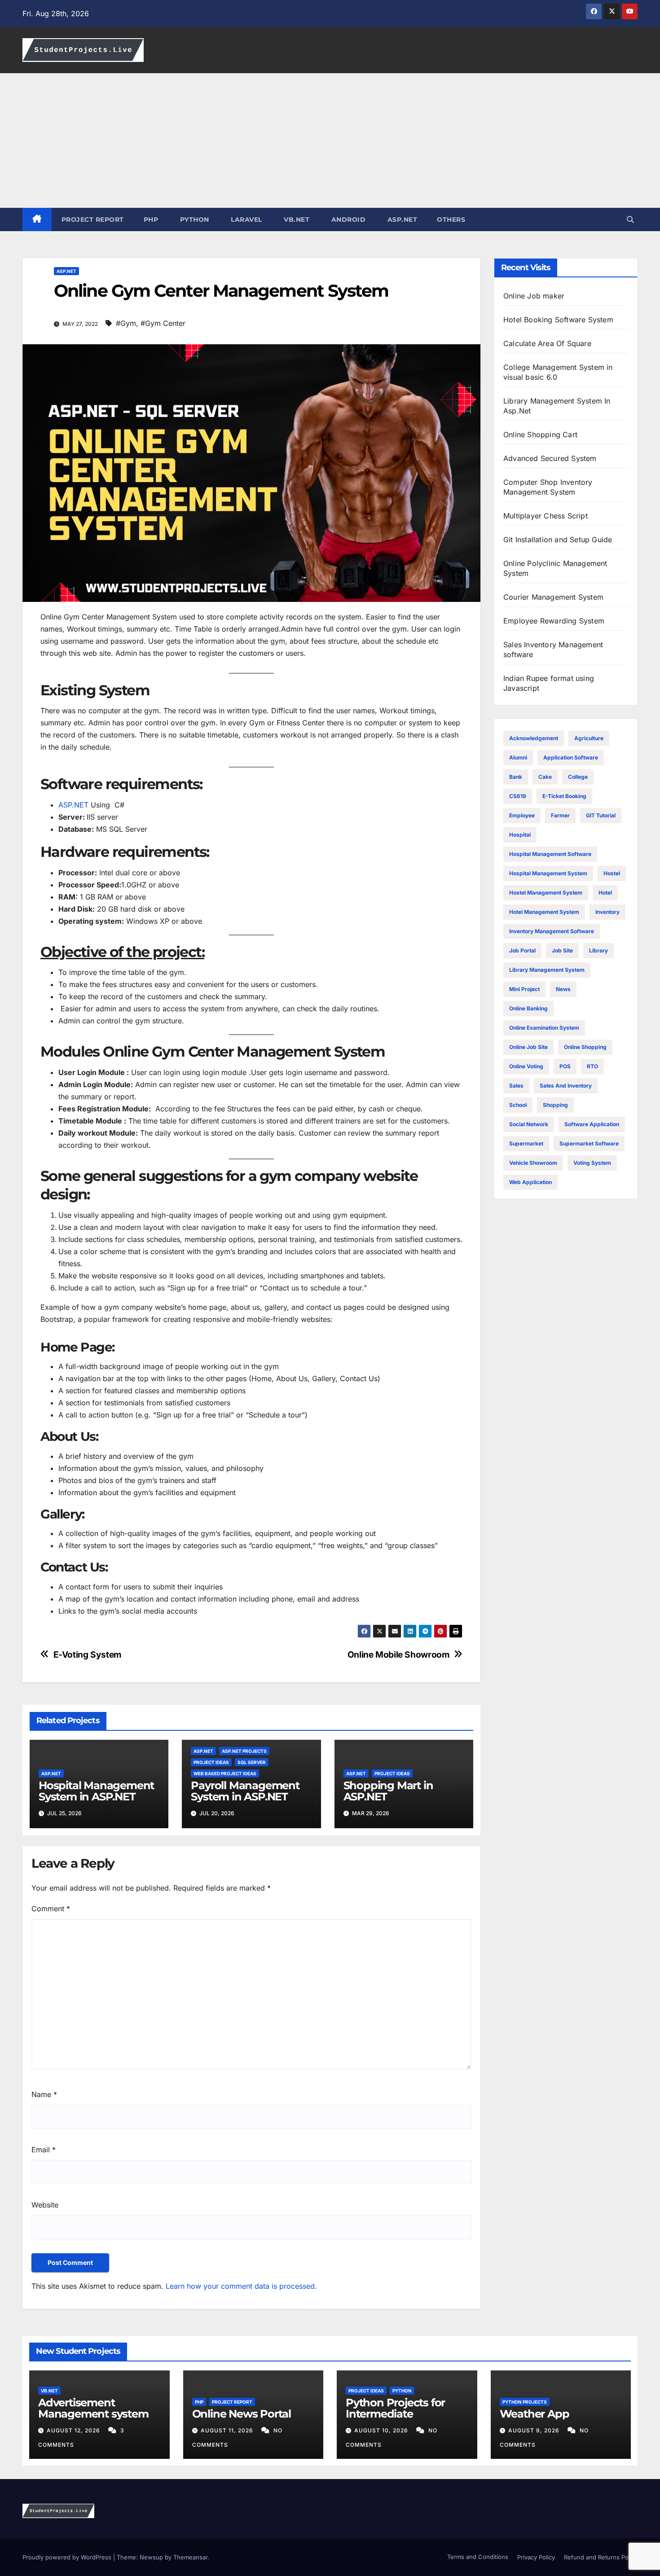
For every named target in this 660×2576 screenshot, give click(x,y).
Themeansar (190, 2557)
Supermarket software (589, 1143)
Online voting (526, 1066)
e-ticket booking (564, 796)
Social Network (529, 1124)
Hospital (520, 835)
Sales (516, 1086)
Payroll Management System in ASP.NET (245, 1791)
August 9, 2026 (535, 2430)
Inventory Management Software (552, 931)
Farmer (560, 815)
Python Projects (525, 2402)
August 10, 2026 (382, 2430)
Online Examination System (544, 1028)
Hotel (605, 893)
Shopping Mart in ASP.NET (388, 1791)
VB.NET (296, 219)
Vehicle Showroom (533, 1163)
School (518, 1105)
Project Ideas (211, 1762)
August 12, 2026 (74, 2430)
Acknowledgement (534, 738)
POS (565, 1066)
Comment (51, 1909)
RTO (592, 1066)
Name (44, 2094)
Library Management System (547, 970)
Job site (562, 950)
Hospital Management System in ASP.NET (96, 1791)
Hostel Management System (546, 893)
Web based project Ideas (225, 1773)
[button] (630, 219)
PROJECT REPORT (93, 219)
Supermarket (526, 1143)
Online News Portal (242, 2414)
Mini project (524, 989)
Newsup (151, 2557)
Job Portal (522, 950)
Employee (522, 815)
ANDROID (347, 219)
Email (44, 2150)
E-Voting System (88, 1655)
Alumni (518, 757)
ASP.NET (401, 219)
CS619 (518, 796)
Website (45, 2205)
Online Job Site (528, 1047)
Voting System (592, 1163)
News (563, 989)
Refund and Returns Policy (601, 2557)
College (578, 777)
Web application (530, 1182)
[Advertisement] (330, 140)
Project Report (232, 2402)
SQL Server (252, 1762)
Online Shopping (585, 1047)
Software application (592, 1124)
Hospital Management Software (550, 854)
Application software (571, 757)
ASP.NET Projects (244, 1751)
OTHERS (451, 219)
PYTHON (194, 219)
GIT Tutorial (601, 815)
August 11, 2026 (228, 2430)
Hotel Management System (544, 912)
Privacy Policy (536, 2557)
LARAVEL (246, 219)
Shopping (555, 1105)
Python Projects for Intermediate (395, 2408)
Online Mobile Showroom (399, 1655)
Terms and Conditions (477, 2557)
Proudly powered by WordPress (68, 2557)
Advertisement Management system (93, 2408)
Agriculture (589, 738)
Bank (516, 777)
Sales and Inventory (566, 1086)
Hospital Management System (548, 873)
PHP (151, 219)
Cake (545, 777)
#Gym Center (163, 323)
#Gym (126, 323)
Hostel (612, 873)
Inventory (607, 912)
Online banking (528, 1008)
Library (598, 950)
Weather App (535, 2414)
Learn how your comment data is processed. (241, 2286)
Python (402, 2391)
